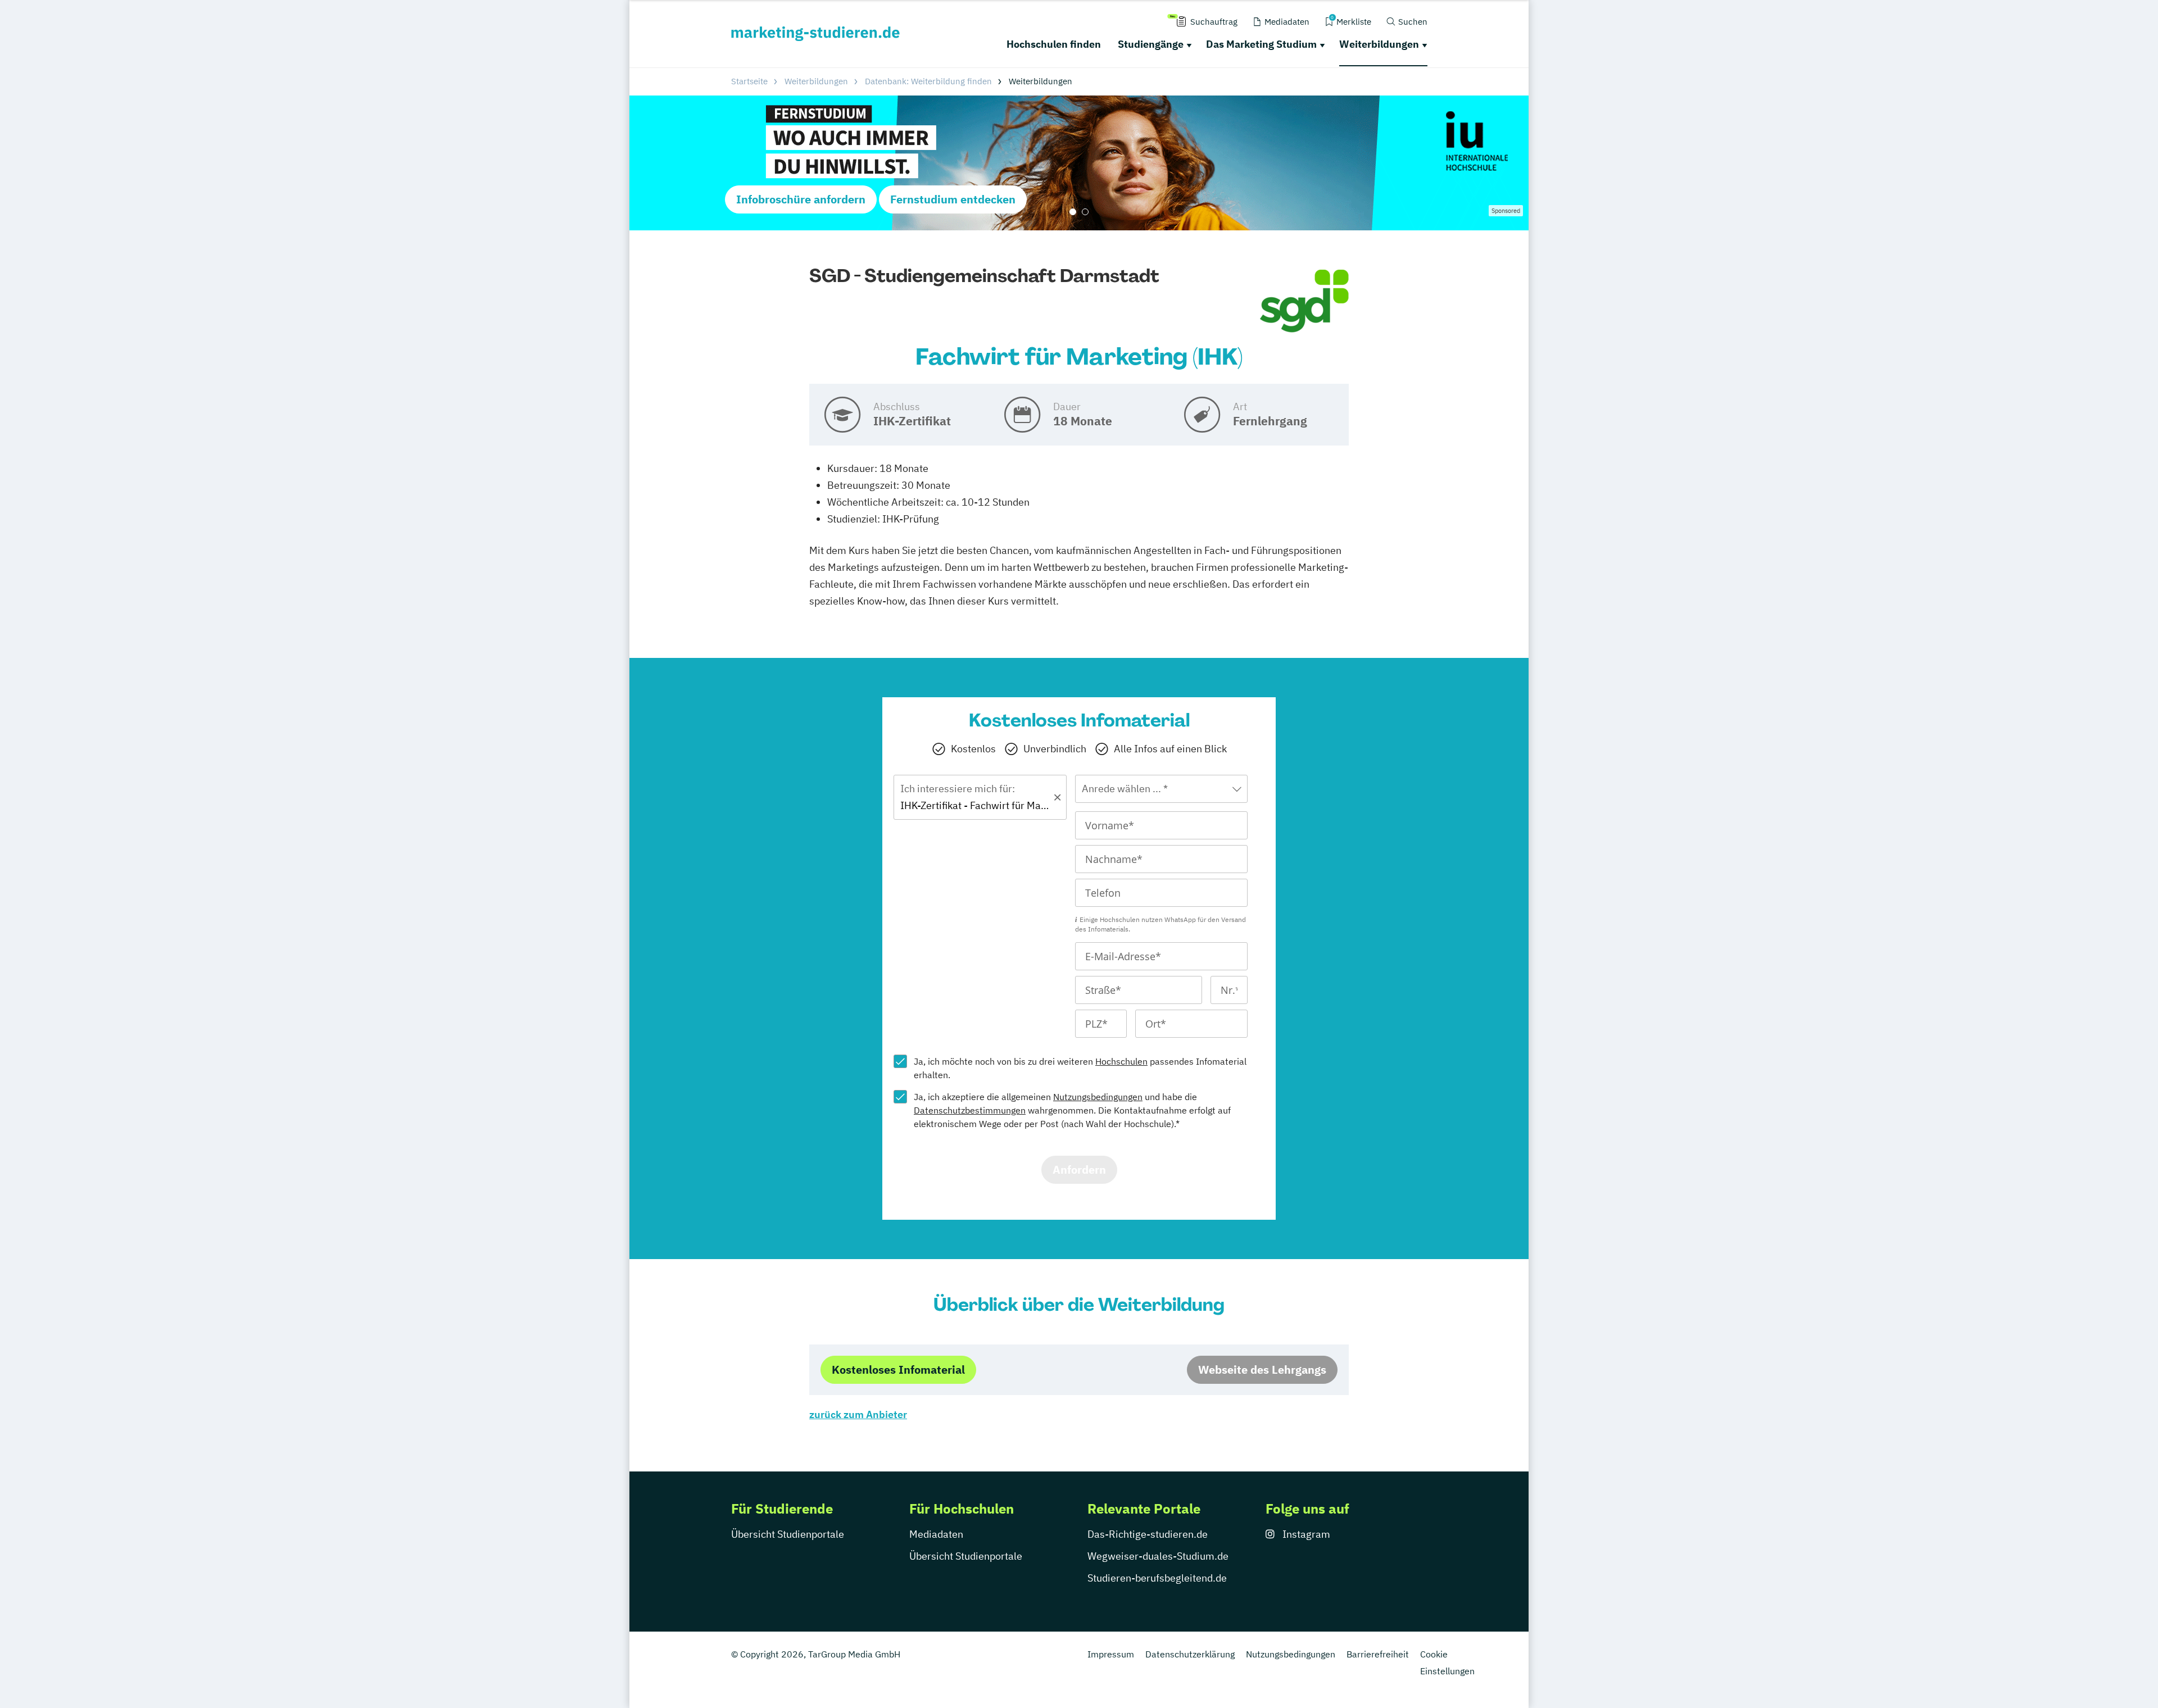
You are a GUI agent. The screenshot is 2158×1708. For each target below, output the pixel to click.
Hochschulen (1121, 1061)
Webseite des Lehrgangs (1262, 1369)
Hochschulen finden (1054, 44)
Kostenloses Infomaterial (898, 1369)
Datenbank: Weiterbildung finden (928, 81)
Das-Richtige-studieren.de (1148, 1534)
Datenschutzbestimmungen (970, 1110)
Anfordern (1079, 1169)
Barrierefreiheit (1378, 1654)
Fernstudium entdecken (953, 199)
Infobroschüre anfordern (801, 199)
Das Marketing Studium (1261, 44)
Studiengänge (1151, 44)
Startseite (749, 81)
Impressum (1111, 1654)
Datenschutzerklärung (1190, 1654)
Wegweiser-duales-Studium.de (1158, 1556)
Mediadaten (936, 1534)
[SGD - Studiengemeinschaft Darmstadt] (1304, 301)
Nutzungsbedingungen (1098, 1097)
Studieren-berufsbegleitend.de (1157, 1578)
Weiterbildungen (1379, 44)
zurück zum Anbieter (858, 1414)
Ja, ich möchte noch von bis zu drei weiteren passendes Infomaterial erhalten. (1080, 1068)
